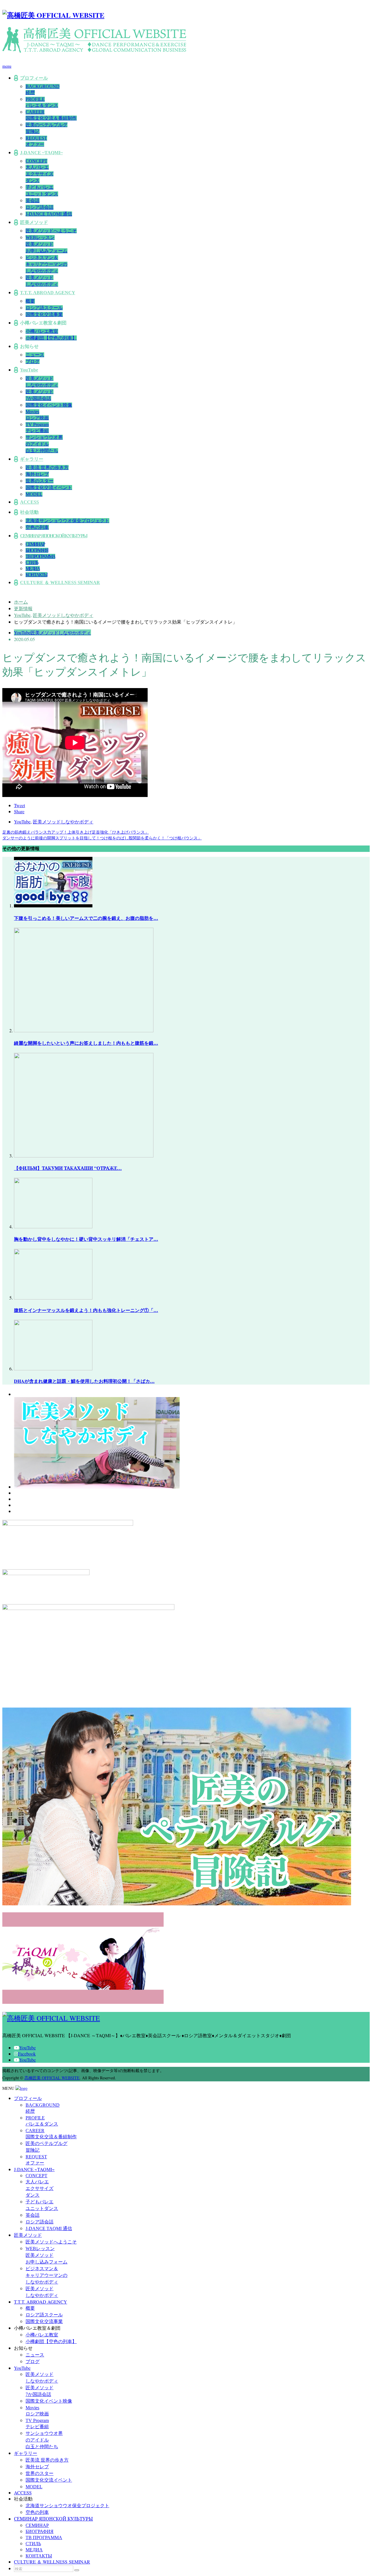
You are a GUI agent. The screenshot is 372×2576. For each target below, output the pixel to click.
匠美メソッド (34, 222)
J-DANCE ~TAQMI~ (41, 153)
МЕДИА (33, 569)
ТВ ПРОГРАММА (40, 556)
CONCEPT (36, 161)
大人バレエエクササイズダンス (40, 174)
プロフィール (34, 78)
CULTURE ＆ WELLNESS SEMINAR (60, 582)
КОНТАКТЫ (36, 575)
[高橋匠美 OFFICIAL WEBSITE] (53, 15)
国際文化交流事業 (44, 314)
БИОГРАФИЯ (37, 550)
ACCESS (29, 502)
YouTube (29, 370)
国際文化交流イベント (49, 488)
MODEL (34, 494)
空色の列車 (37, 527)
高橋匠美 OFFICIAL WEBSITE (52, 2078)
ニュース (35, 355)
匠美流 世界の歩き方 (47, 467)
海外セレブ (37, 474)
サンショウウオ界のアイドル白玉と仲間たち (44, 444)
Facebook (27, 2054)
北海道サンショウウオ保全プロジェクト (67, 521)
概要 (30, 301)
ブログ (33, 361)
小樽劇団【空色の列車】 (51, 338)
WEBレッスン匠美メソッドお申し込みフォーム (46, 244)
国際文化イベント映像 (49, 405)
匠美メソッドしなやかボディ (61, 632)
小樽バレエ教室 (42, 331)
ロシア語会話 (40, 207)
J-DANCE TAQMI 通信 (49, 214)
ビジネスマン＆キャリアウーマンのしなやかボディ (46, 264)
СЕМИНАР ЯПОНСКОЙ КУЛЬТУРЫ (54, 536)
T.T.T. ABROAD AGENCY (48, 293)
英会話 (33, 201)
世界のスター (40, 481)
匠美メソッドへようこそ (51, 231)
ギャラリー (32, 459)
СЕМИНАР (35, 544)
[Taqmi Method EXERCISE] (97, 1487)
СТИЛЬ (32, 562)
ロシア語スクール (44, 308)
